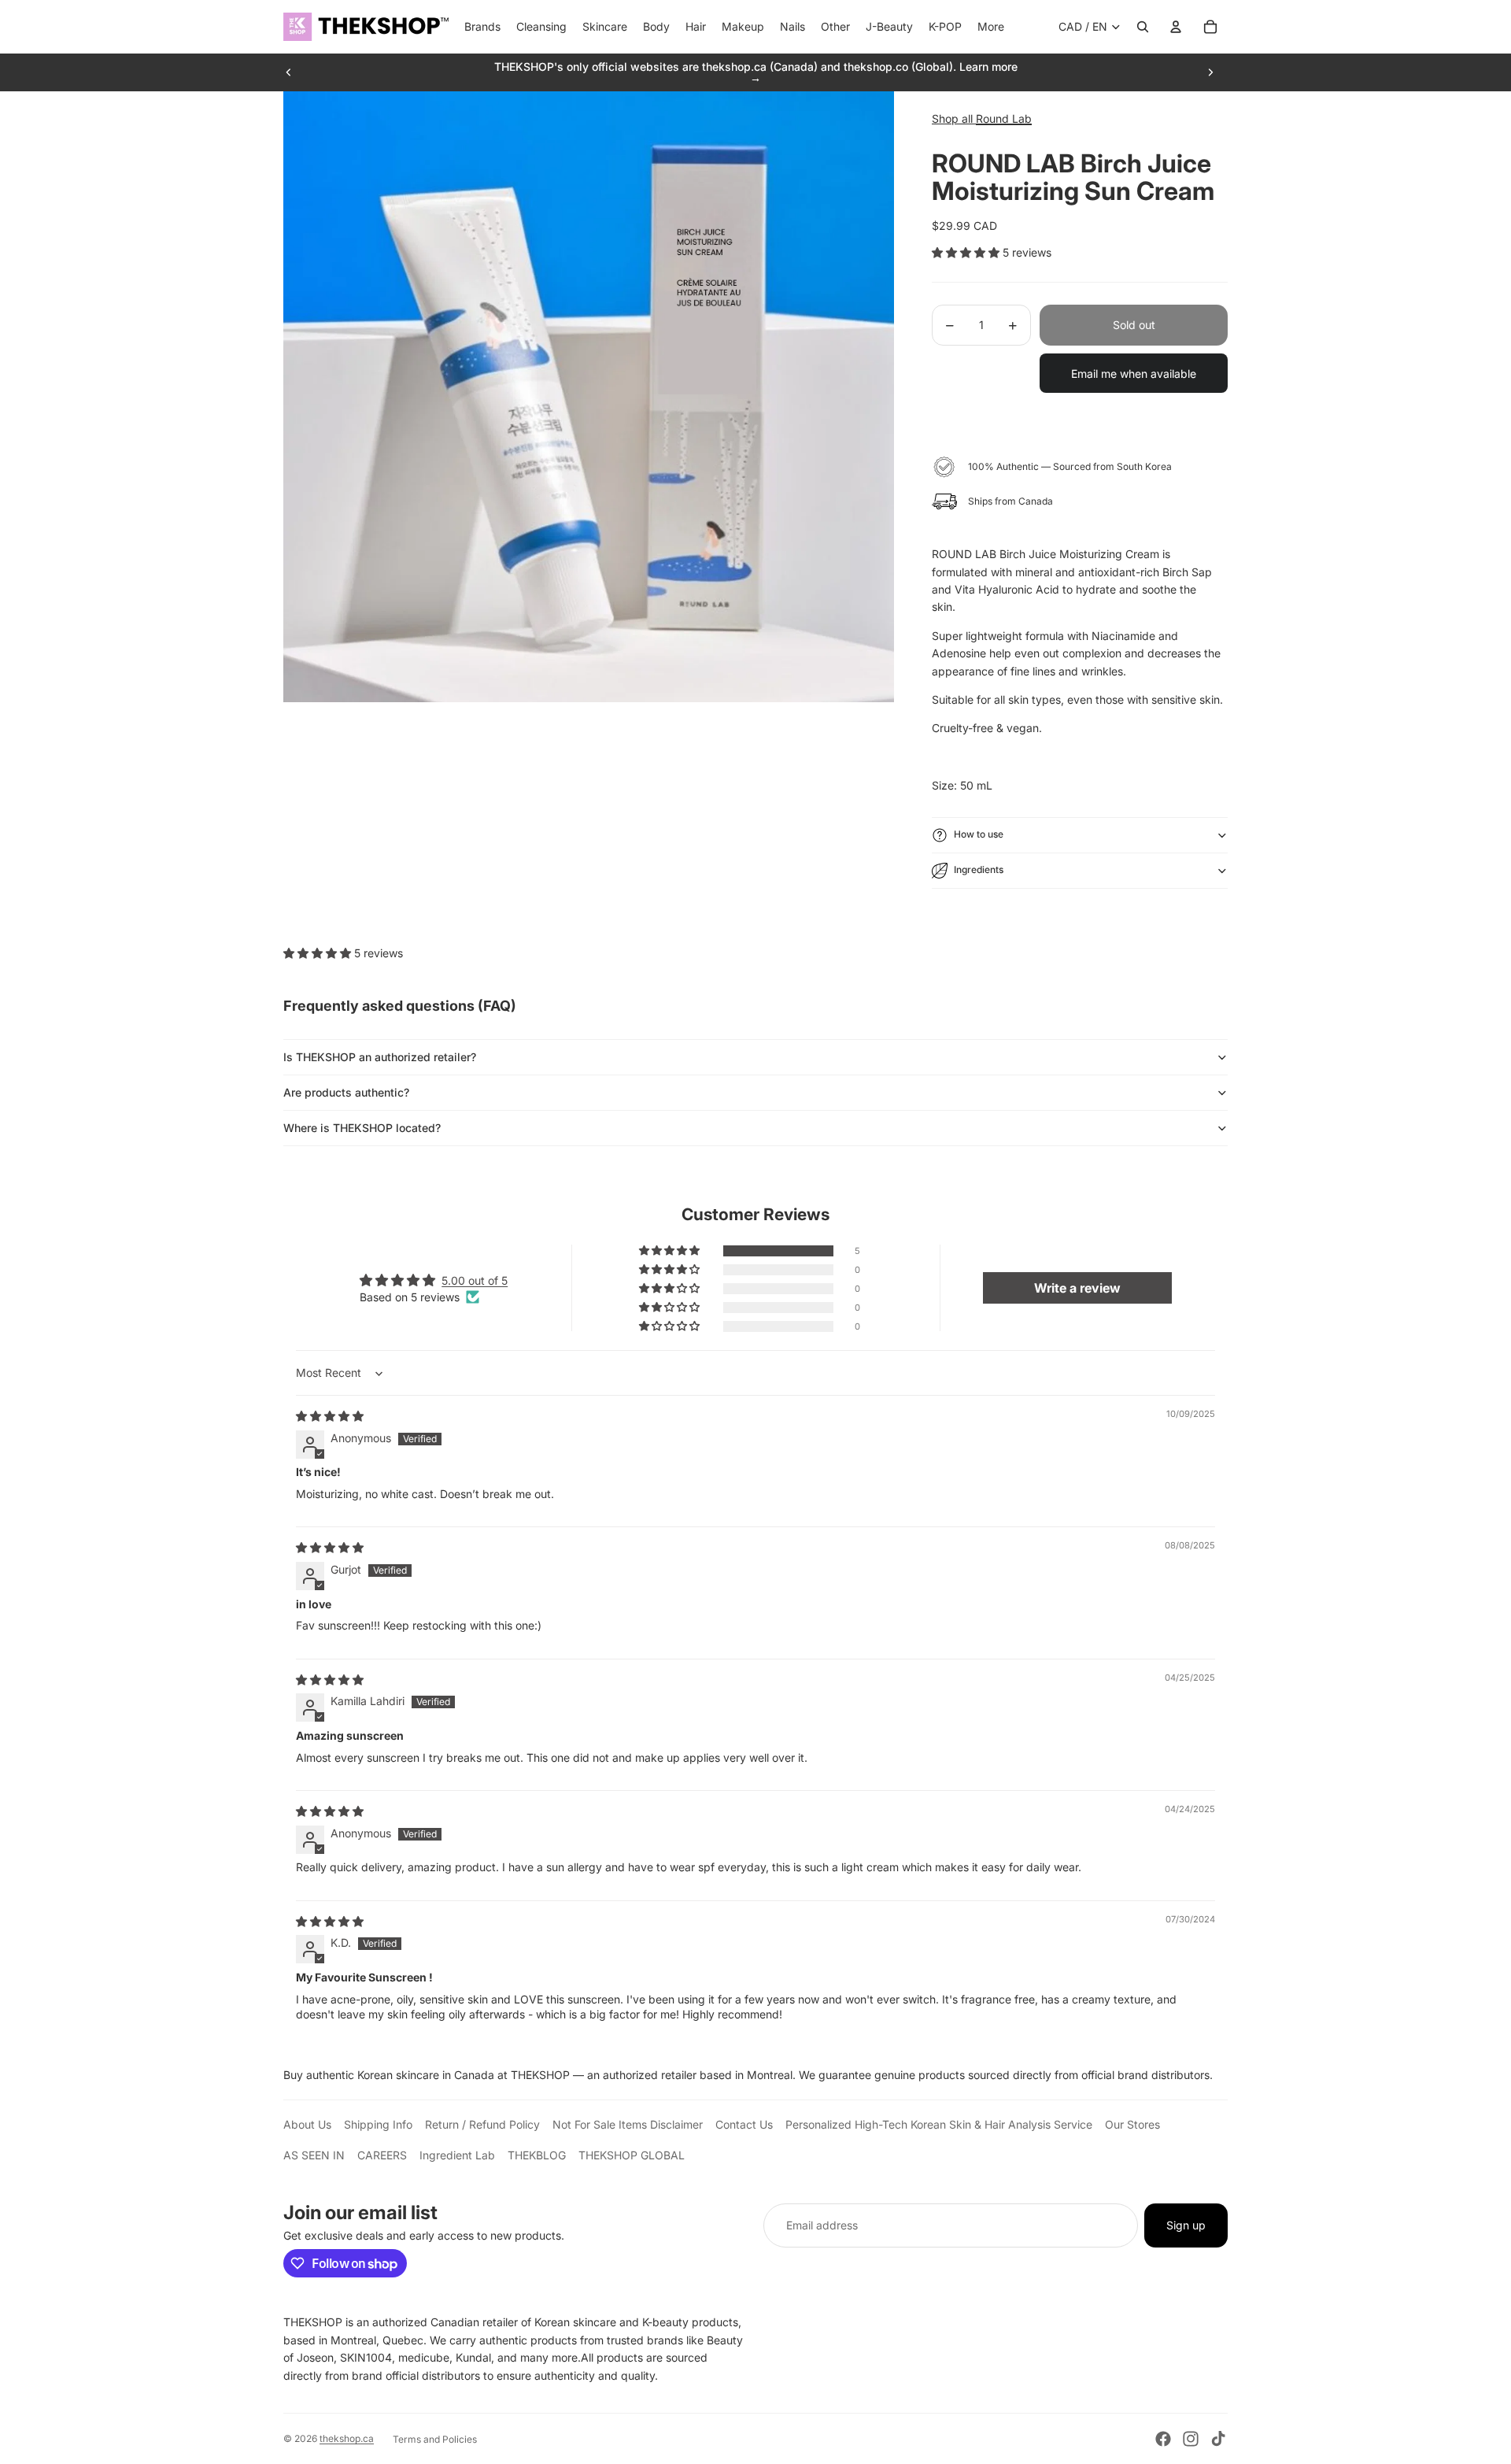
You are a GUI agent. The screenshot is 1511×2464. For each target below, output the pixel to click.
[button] (967, 252)
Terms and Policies (435, 2439)
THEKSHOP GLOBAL (632, 2155)
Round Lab (1004, 118)
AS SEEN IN (314, 2155)
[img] (330, 1416)
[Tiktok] (1218, 2439)
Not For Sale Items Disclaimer (628, 2124)
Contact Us (744, 2124)
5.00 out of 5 (475, 1280)
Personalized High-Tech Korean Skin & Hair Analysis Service (939, 2124)
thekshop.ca (347, 2438)
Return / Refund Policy (482, 2124)
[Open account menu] (1176, 27)
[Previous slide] (289, 72)
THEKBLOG (537, 2155)
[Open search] (1143, 27)
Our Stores (1132, 2124)
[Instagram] (1191, 2439)
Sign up (1186, 2225)
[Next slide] (1210, 72)
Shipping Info (378, 2124)
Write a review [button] (1077, 1288)
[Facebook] (1163, 2439)
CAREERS (382, 2155)
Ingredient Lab (457, 2155)
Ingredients (979, 869)
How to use (979, 834)
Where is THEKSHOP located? (362, 1128)
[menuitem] (991, 27)
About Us (307, 2124)
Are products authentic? (346, 1092)
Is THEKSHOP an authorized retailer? (380, 1057)
